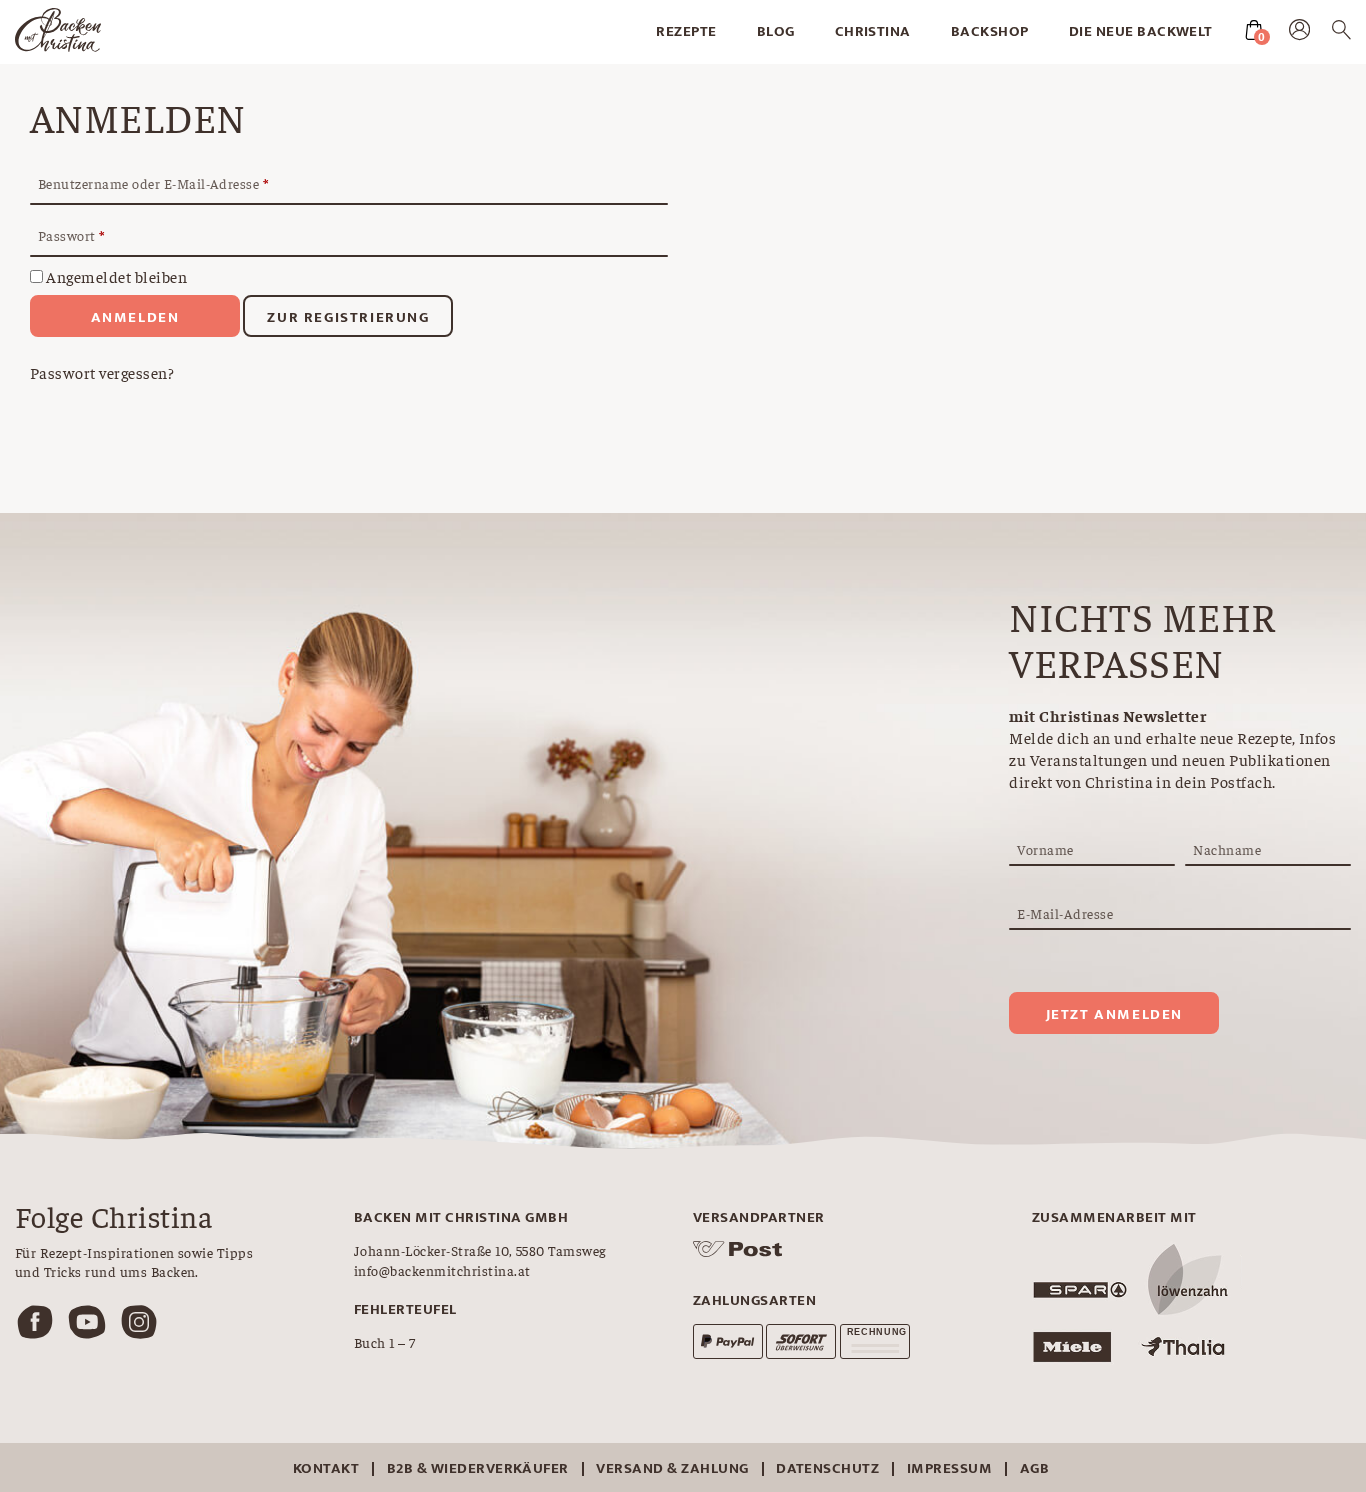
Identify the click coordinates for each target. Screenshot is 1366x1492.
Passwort (71, 235)
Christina (873, 31)
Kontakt (326, 1468)
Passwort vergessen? (102, 372)
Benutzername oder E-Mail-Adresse (153, 183)
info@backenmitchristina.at (442, 1270)
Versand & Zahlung (672, 1468)
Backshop (990, 31)
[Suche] (1341, 33)
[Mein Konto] (1299, 34)
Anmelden (135, 317)
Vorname (1045, 849)
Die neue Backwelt (1141, 31)
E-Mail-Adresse (1065, 913)
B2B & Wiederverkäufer (478, 1468)
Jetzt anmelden (1114, 1014)
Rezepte (686, 31)
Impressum (949, 1468)
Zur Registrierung (348, 317)
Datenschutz (827, 1468)
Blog (776, 31)
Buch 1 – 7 (385, 1342)
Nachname (1227, 849)
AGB (1034, 1468)
